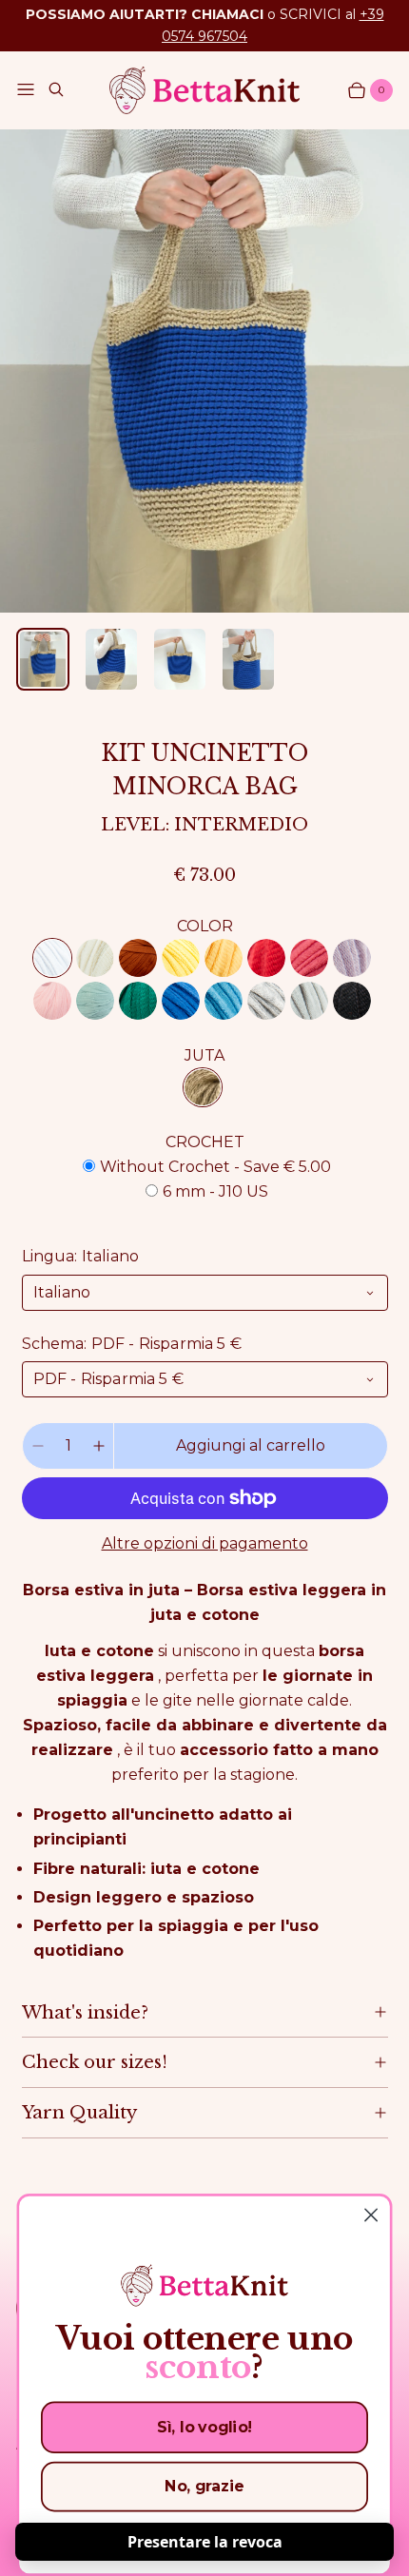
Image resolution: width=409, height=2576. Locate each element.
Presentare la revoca (205, 2542)
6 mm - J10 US (215, 1191)
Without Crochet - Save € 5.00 (215, 1167)
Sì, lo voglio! (204, 2427)
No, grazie (204, 2486)
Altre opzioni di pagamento (205, 1543)
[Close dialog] (371, 2215)
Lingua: (81, 1256)
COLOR (205, 926)
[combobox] (205, 1293)
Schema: (132, 1344)
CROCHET (205, 1142)
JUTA (204, 1055)
